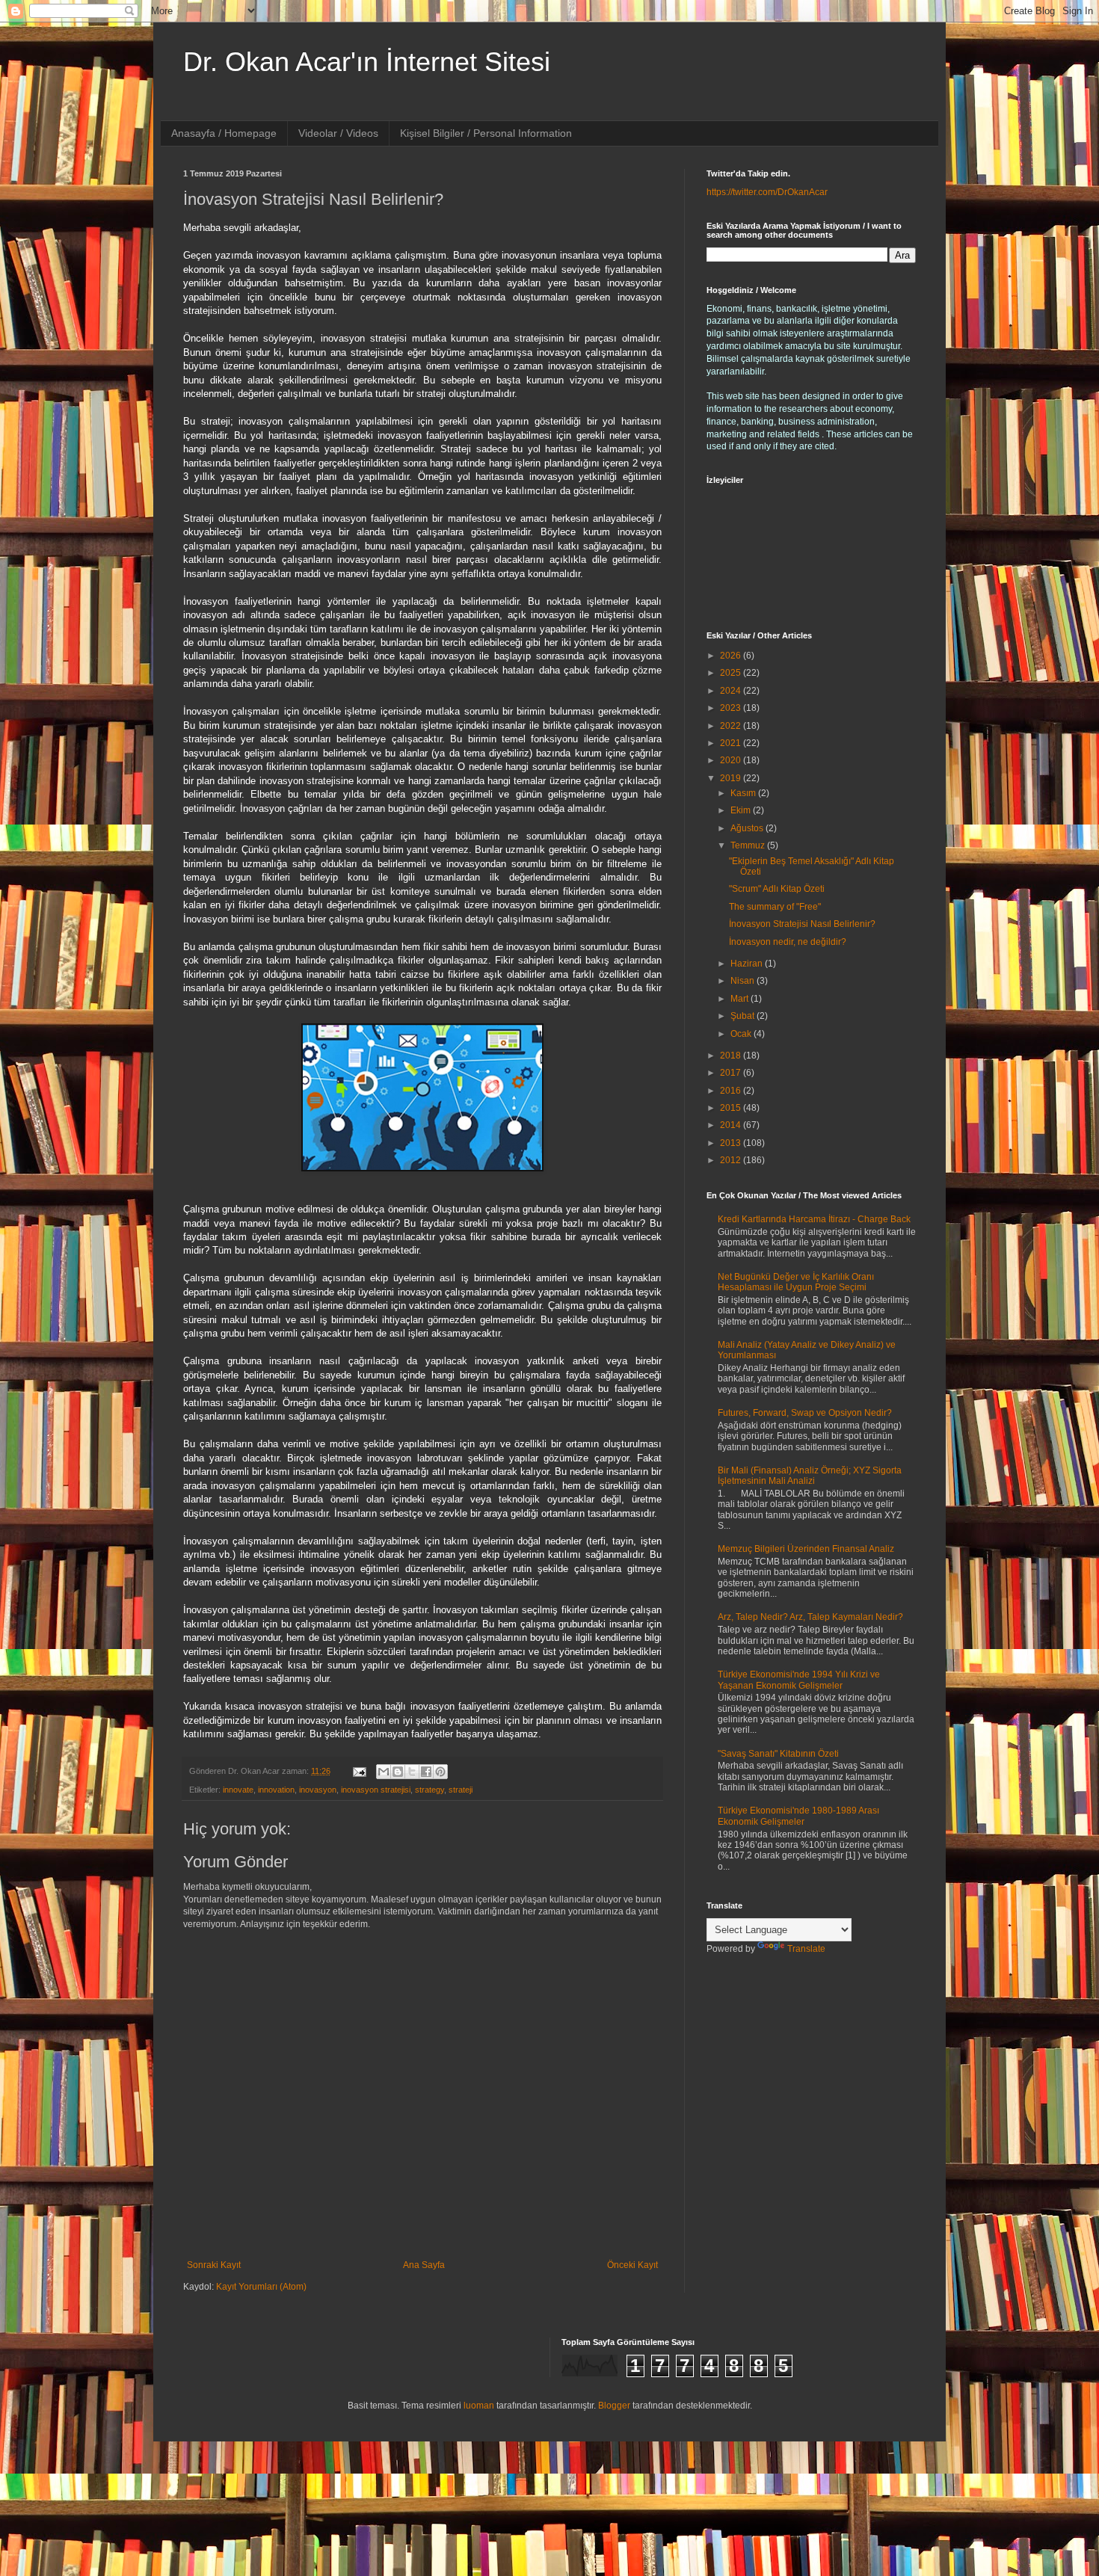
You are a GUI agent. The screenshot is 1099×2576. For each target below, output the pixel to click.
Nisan (744, 981)
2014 (732, 1125)
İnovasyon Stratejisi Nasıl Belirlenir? (802, 924)
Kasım (744, 793)
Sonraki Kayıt (214, 2265)
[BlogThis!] (398, 1772)
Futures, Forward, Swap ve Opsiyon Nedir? (805, 1413)
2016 (732, 1091)
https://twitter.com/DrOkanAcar (767, 192)
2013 (732, 1143)
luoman (479, 2406)
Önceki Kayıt (632, 2265)
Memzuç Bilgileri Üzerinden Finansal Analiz (806, 1549)
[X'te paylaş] (412, 1772)
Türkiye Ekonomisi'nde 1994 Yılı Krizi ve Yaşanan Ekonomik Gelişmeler (799, 1680)
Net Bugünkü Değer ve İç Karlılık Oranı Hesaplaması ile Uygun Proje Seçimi (796, 1282)
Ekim (742, 810)
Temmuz (749, 845)
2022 (732, 726)
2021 (732, 743)
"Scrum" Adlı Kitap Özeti (777, 889)
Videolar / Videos (338, 133)
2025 (732, 673)
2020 (732, 760)
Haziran (748, 964)
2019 (732, 778)
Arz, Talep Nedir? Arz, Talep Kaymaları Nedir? (810, 1617)
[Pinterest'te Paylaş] (440, 1772)
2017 (732, 1073)
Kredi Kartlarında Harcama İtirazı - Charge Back (814, 1219)
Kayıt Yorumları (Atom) (261, 2287)
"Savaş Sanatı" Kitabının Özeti (778, 1754)
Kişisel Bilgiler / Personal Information (486, 133)
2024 (732, 691)
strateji (461, 1790)
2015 (732, 1108)
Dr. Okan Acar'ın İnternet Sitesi (367, 62)
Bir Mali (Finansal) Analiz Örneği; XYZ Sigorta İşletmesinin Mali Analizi (810, 1476)
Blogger (614, 2406)
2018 (732, 1056)
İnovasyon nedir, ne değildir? (788, 942)
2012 (732, 1160)
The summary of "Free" (775, 907)
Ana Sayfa (424, 2265)
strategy (430, 1790)
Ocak (742, 1034)
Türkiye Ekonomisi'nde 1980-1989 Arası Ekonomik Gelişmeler (798, 1816)
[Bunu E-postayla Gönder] (384, 1772)
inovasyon (318, 1790)
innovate (238, 1790)
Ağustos (748, 828)
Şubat (744, 1016)
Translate (806, 1949)
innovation (276, 1790)
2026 (732, 656)
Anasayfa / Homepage (224, 133)
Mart (741, 999)
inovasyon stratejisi (376, 1790)
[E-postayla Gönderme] (359, 1771)
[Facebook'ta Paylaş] (426, 1772)
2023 (732, 708)
